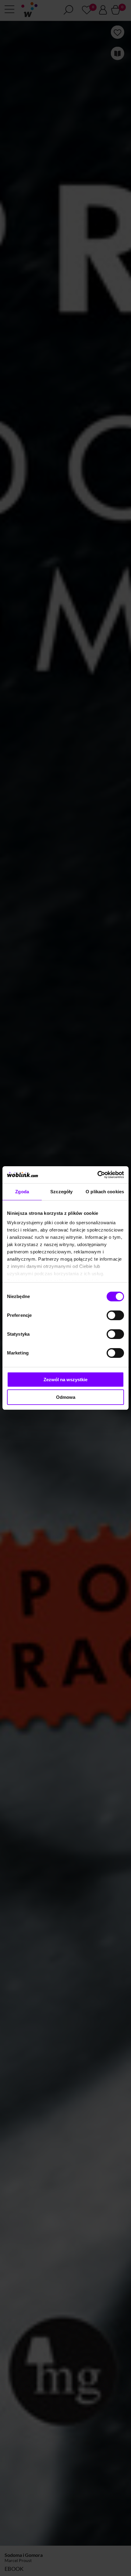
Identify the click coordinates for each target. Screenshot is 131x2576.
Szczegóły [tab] (61, 1192)
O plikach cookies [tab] (105, 1192)
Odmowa (66, 1397)
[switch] (115, 1315)
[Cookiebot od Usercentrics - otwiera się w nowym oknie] (97, 1175)
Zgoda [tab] (22, 1192)
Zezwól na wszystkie (65, 1380)
